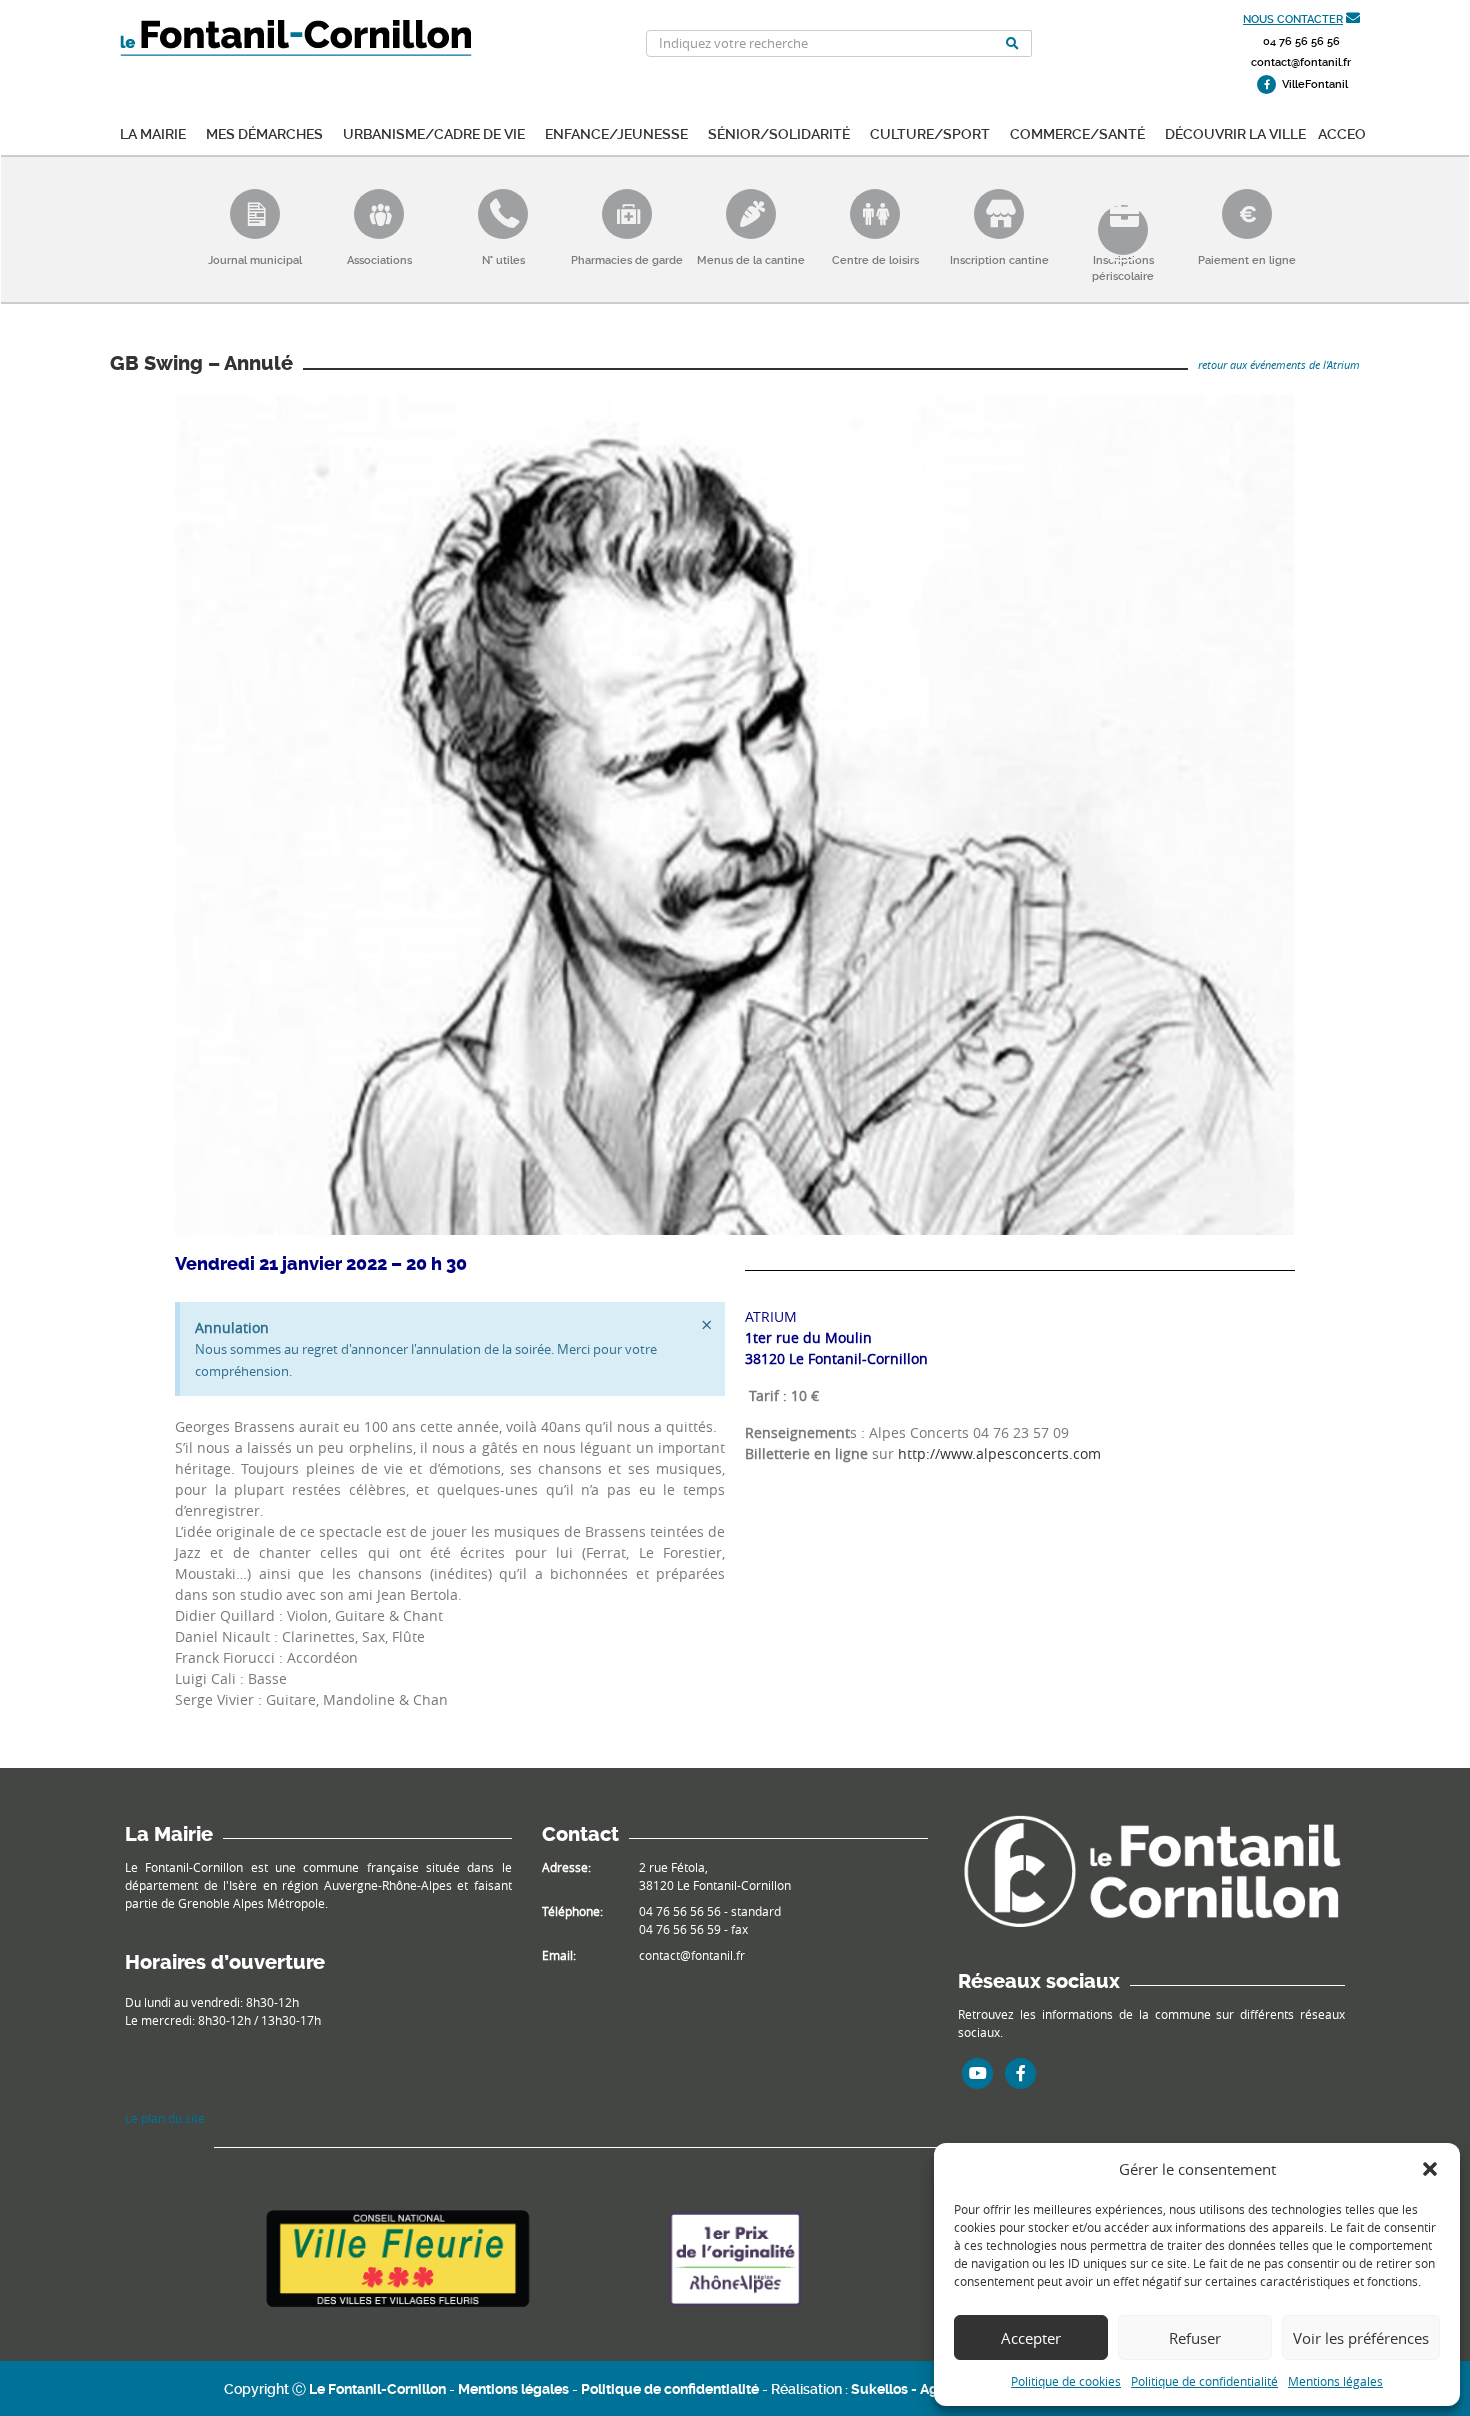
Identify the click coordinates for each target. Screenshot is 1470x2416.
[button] (1430, 2169)
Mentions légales (1335, 2381)
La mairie (153, 132)
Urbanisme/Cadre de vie (434, 132)
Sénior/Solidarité (779, 132)
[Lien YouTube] (978, 2073)
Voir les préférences (1361, 2338)
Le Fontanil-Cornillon (377, 2389)
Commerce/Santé (1077, 132)
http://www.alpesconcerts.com (999, 1453)
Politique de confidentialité (1204, 2381)
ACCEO (1342, 132)
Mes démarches (264, 132)
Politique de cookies (1066, 2381)
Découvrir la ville (1235, 132)
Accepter (1031, 2338)
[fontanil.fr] (1151, 1870)
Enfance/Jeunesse (616, 132)
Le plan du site (165, 2118)
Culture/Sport (930, 132)
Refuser (1195, 2338)
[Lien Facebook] (1021, 2073)
